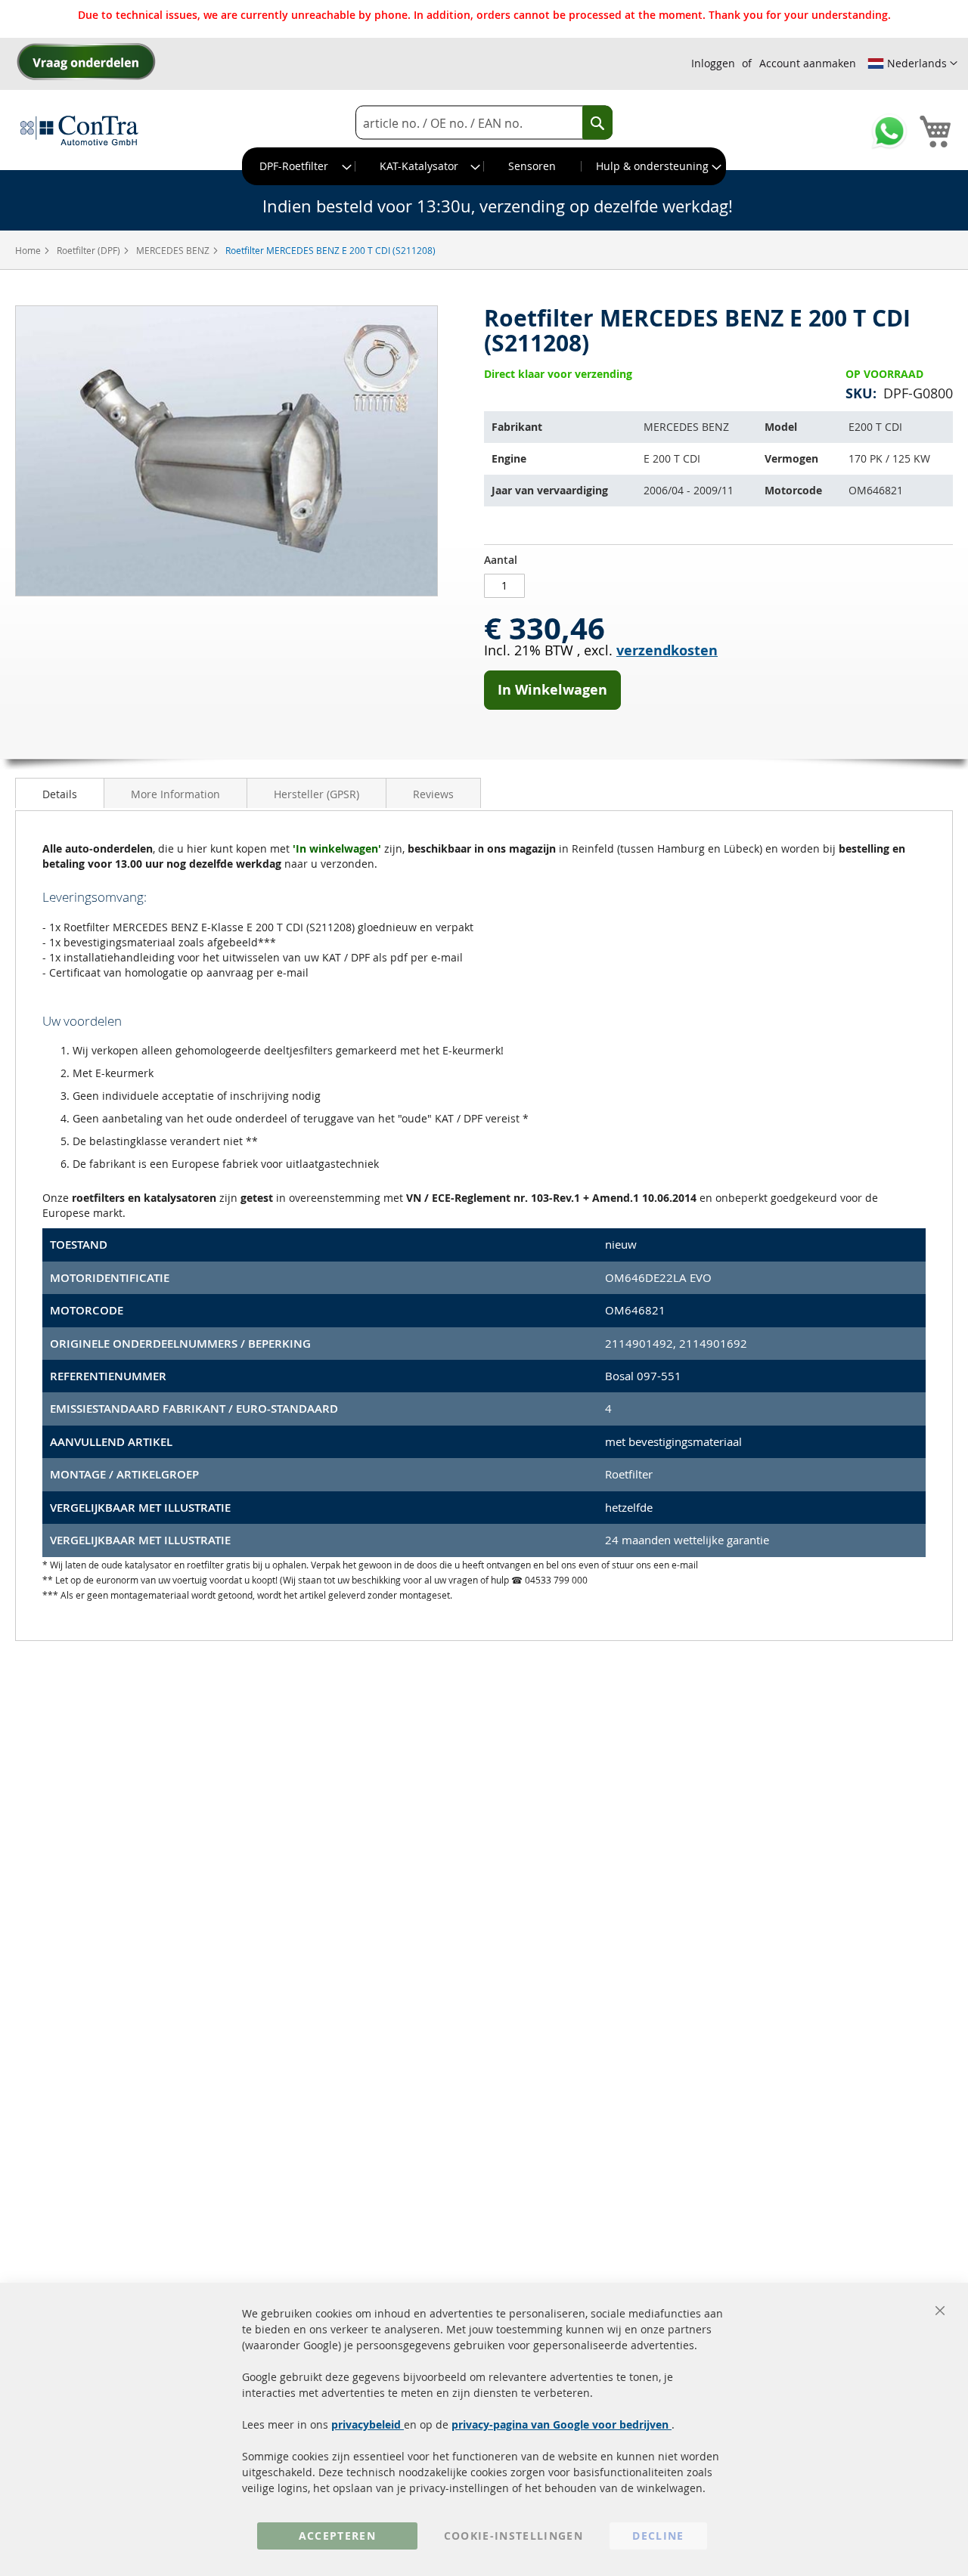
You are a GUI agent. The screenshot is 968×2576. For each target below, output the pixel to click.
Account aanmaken (808, 63)
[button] (912, 63)
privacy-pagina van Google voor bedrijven (562, 2424)
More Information (175, 794)
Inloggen (713, 63)
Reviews (433, 794)
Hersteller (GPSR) (316, 794)
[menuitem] (299, 166)
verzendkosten (667, 650)
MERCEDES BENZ (174, 250)
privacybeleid (368, 2424)
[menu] (484, 166)
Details (60, 794)
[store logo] (79, 130)
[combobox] (484, 123)
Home (29, 250)
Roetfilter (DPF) (90, 250)
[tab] (60, 793)
